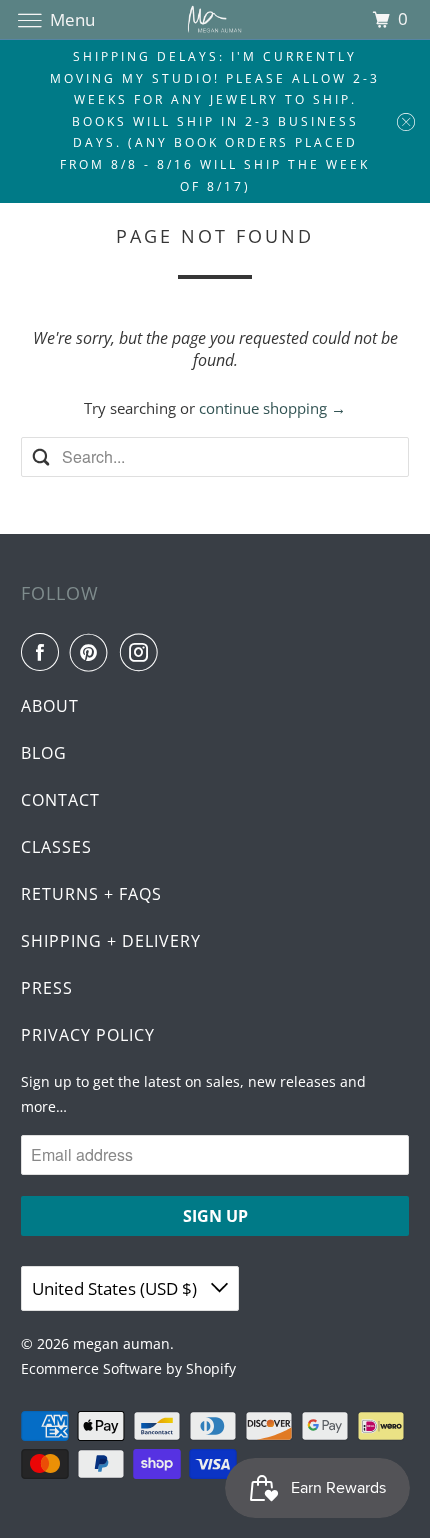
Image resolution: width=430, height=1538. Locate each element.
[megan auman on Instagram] (143, 652)
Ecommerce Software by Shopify (128, 1368)
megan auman (121, 1343)
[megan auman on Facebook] (44, 652)
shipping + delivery (111, 941)
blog (44, 753)
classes (56, 847)
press (47, 988)
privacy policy (88, 1035)
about (50, 706)
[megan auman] (215, 19)
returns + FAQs (91, 894)
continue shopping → (272, 408)
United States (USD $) (116, 1288)
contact (60, 800)
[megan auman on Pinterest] (93, 652)
